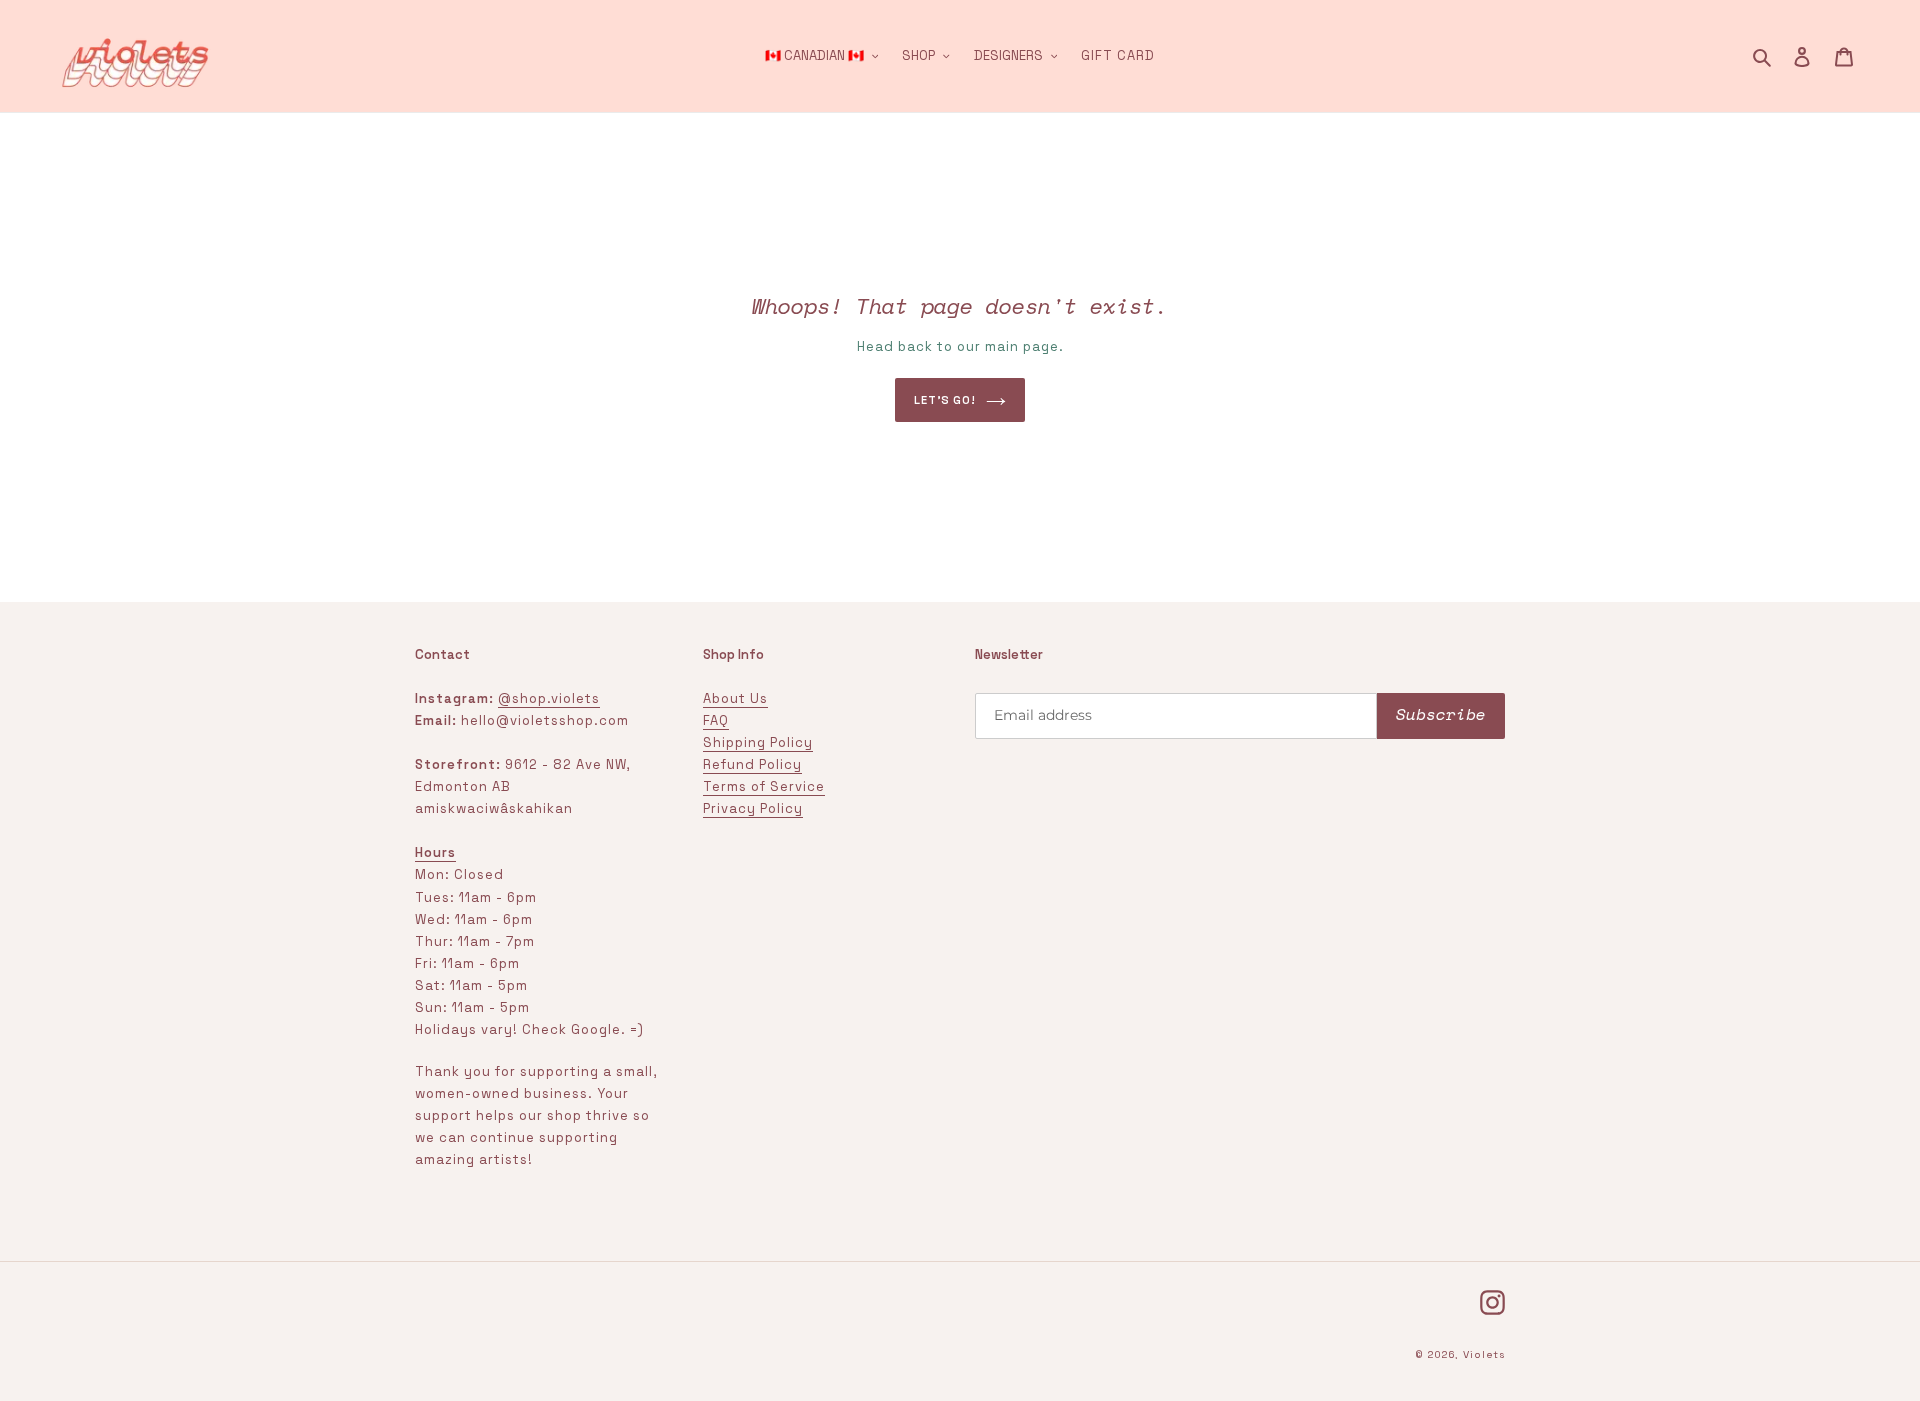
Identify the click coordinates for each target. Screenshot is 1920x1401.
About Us (735, 698)
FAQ (716, 720)
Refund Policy (752, 764)
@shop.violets (549, 698)
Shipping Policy (758, 742)
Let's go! (945, 400)
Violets (1484, 1354)
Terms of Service (764, 786)
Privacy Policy (753, 808)
